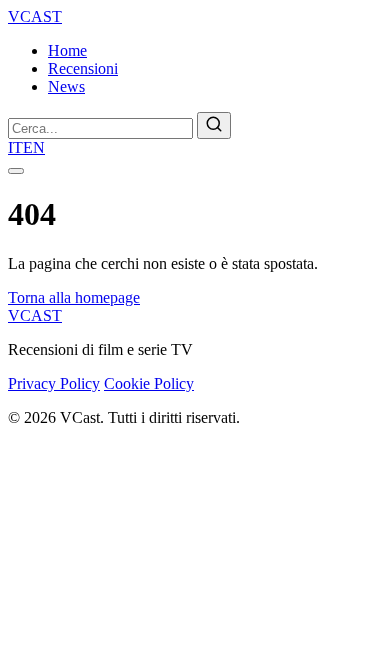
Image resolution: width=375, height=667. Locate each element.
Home (67, 50)
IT (15, 147)
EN (34, 147)
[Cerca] (214, 125)
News (66, 86)
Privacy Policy (54, 383)
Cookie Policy (149, 383)
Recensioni (83, 68)
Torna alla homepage (74, 297)
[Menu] (16, 171)
